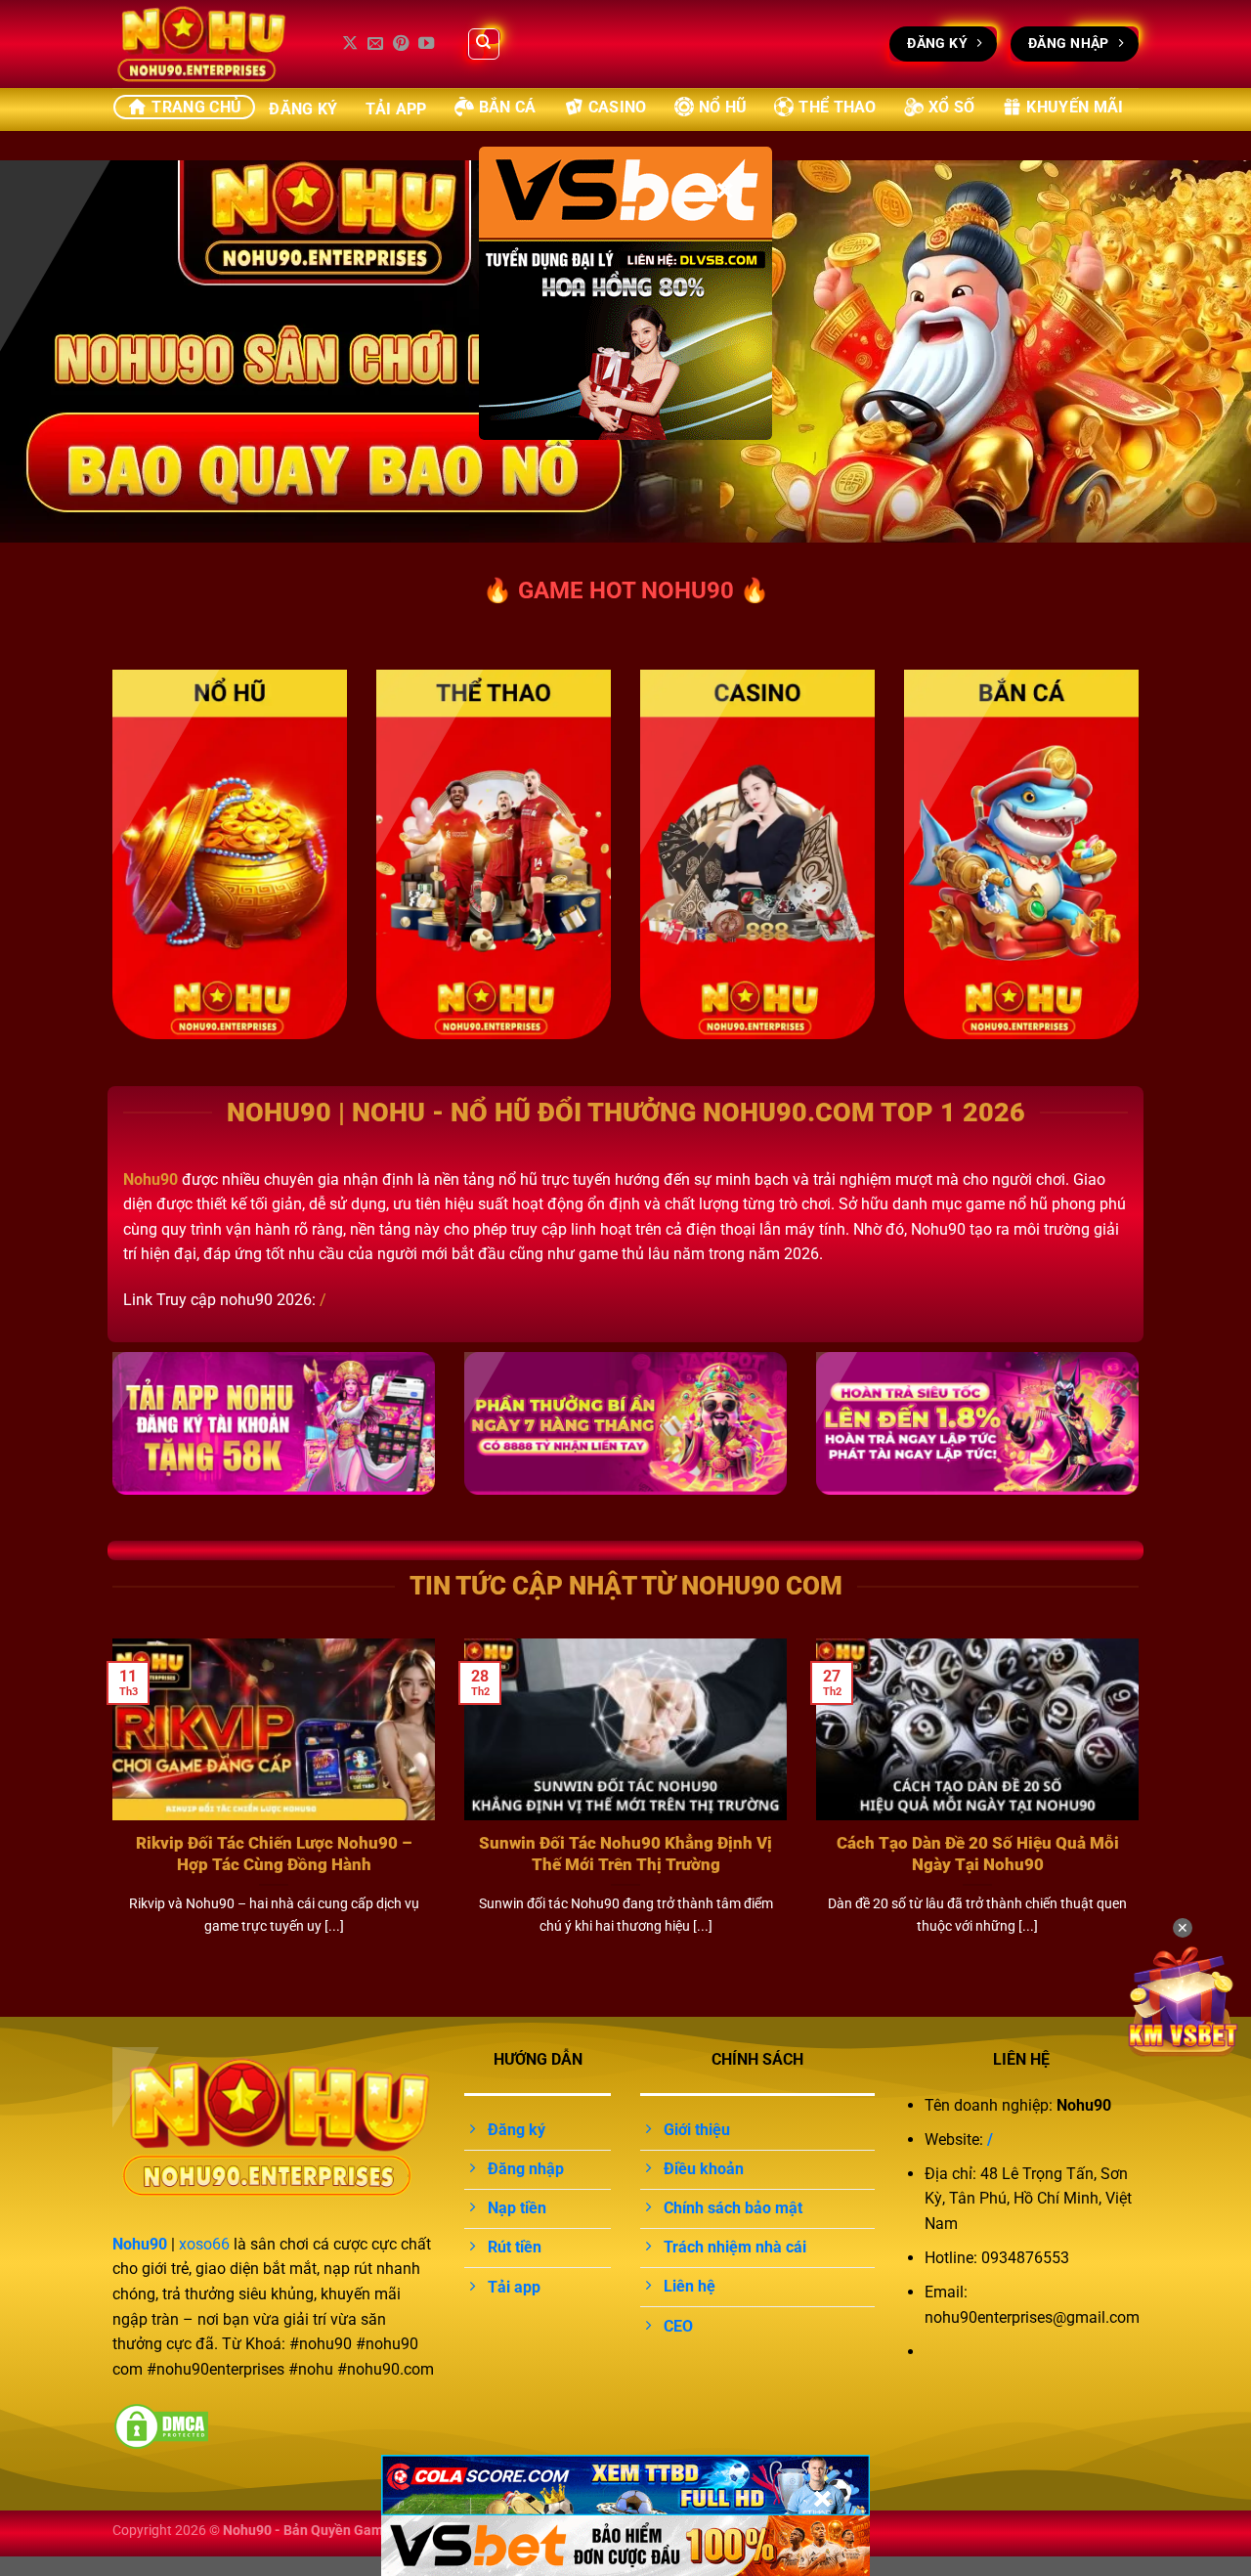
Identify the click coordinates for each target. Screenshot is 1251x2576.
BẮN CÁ (508, 107)
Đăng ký (303, 109)
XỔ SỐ (952, 107)
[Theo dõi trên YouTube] (426, 44)
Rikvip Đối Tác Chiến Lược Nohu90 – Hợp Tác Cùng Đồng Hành (274, 1854)
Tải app (396, 109)
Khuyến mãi (1075, 107)
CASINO (618, 107)
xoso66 (204, 2244)
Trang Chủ (196, 107)
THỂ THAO (838, 107)
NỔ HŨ (723, 107)
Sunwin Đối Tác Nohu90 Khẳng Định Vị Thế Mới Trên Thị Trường (625, 1854)
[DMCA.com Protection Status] (161, 2425)
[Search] (484, 44)
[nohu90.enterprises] (210, 44)
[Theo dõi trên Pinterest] (401, 44)
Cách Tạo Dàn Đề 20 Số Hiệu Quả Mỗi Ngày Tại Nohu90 (978, 1854)
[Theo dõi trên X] (350, 44)
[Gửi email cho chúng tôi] (375, 44)
